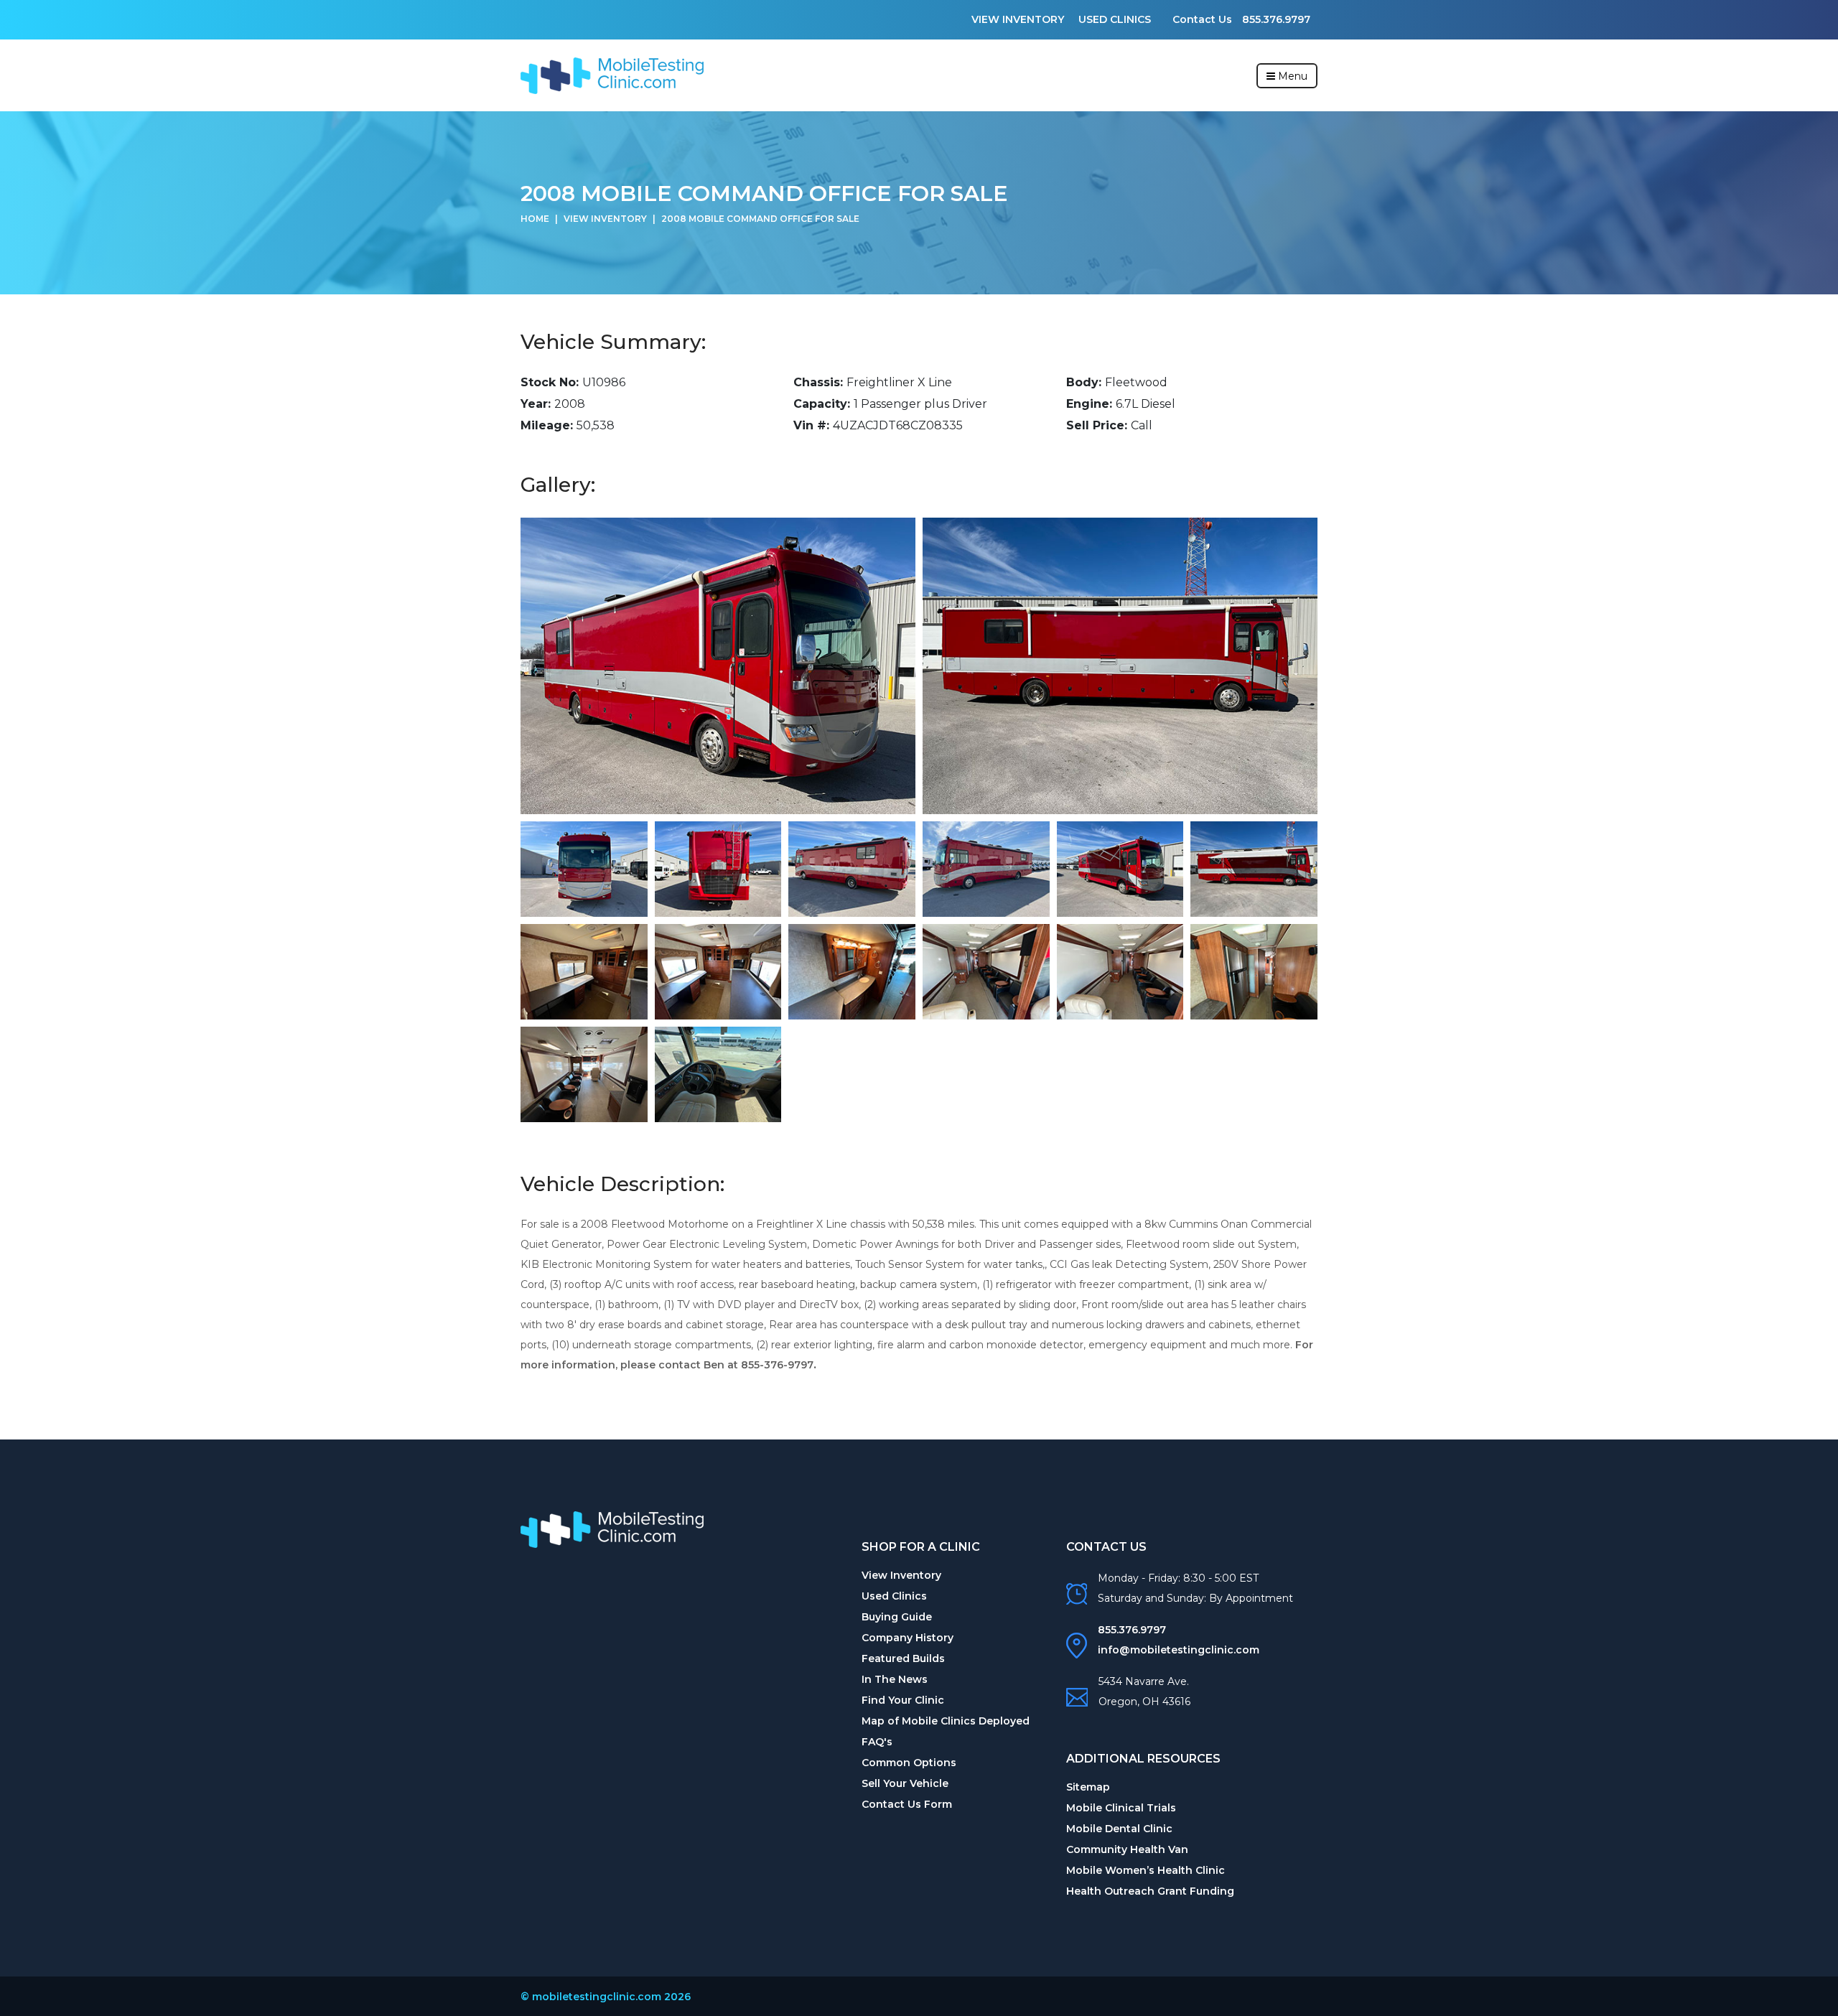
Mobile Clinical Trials (1121, 1808)
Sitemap (1088, 1787)
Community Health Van (1127, 1849)
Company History (908, 1638)
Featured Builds (903, 1658)
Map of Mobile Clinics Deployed (946, 1721)
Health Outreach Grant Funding (1150, 1891)
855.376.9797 (1276, 19)
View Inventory (1018, 19)
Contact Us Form (907, 1804)
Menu (1291, 76)
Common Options (909, 1763)
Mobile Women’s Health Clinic (1146, 1870)
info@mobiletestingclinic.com (1179, 1650)
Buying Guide (897, 1617)
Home (535, 219)
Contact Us (1204, 19)
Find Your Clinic (903, 1700)
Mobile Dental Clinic (1119, 1829)
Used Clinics (1115, 19)
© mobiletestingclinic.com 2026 (606, 1997)
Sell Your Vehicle (905, 1783)
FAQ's (877, 1742)
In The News (895, 1679)
